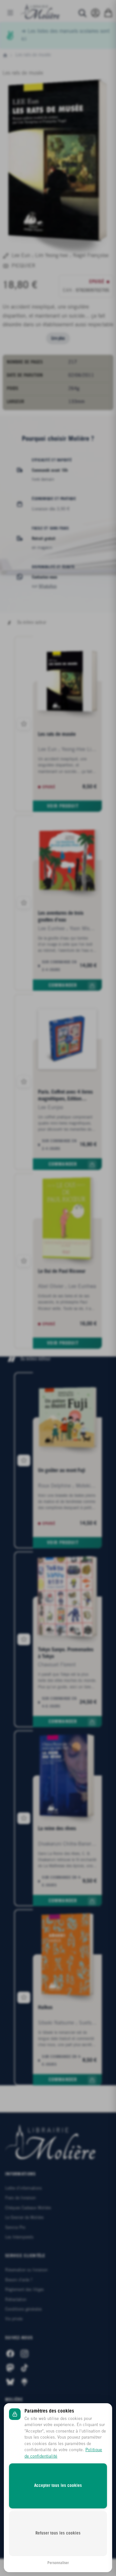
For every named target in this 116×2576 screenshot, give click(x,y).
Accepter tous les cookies (58, 2486)
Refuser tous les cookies (58, 2533)
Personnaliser (58, 2563)
